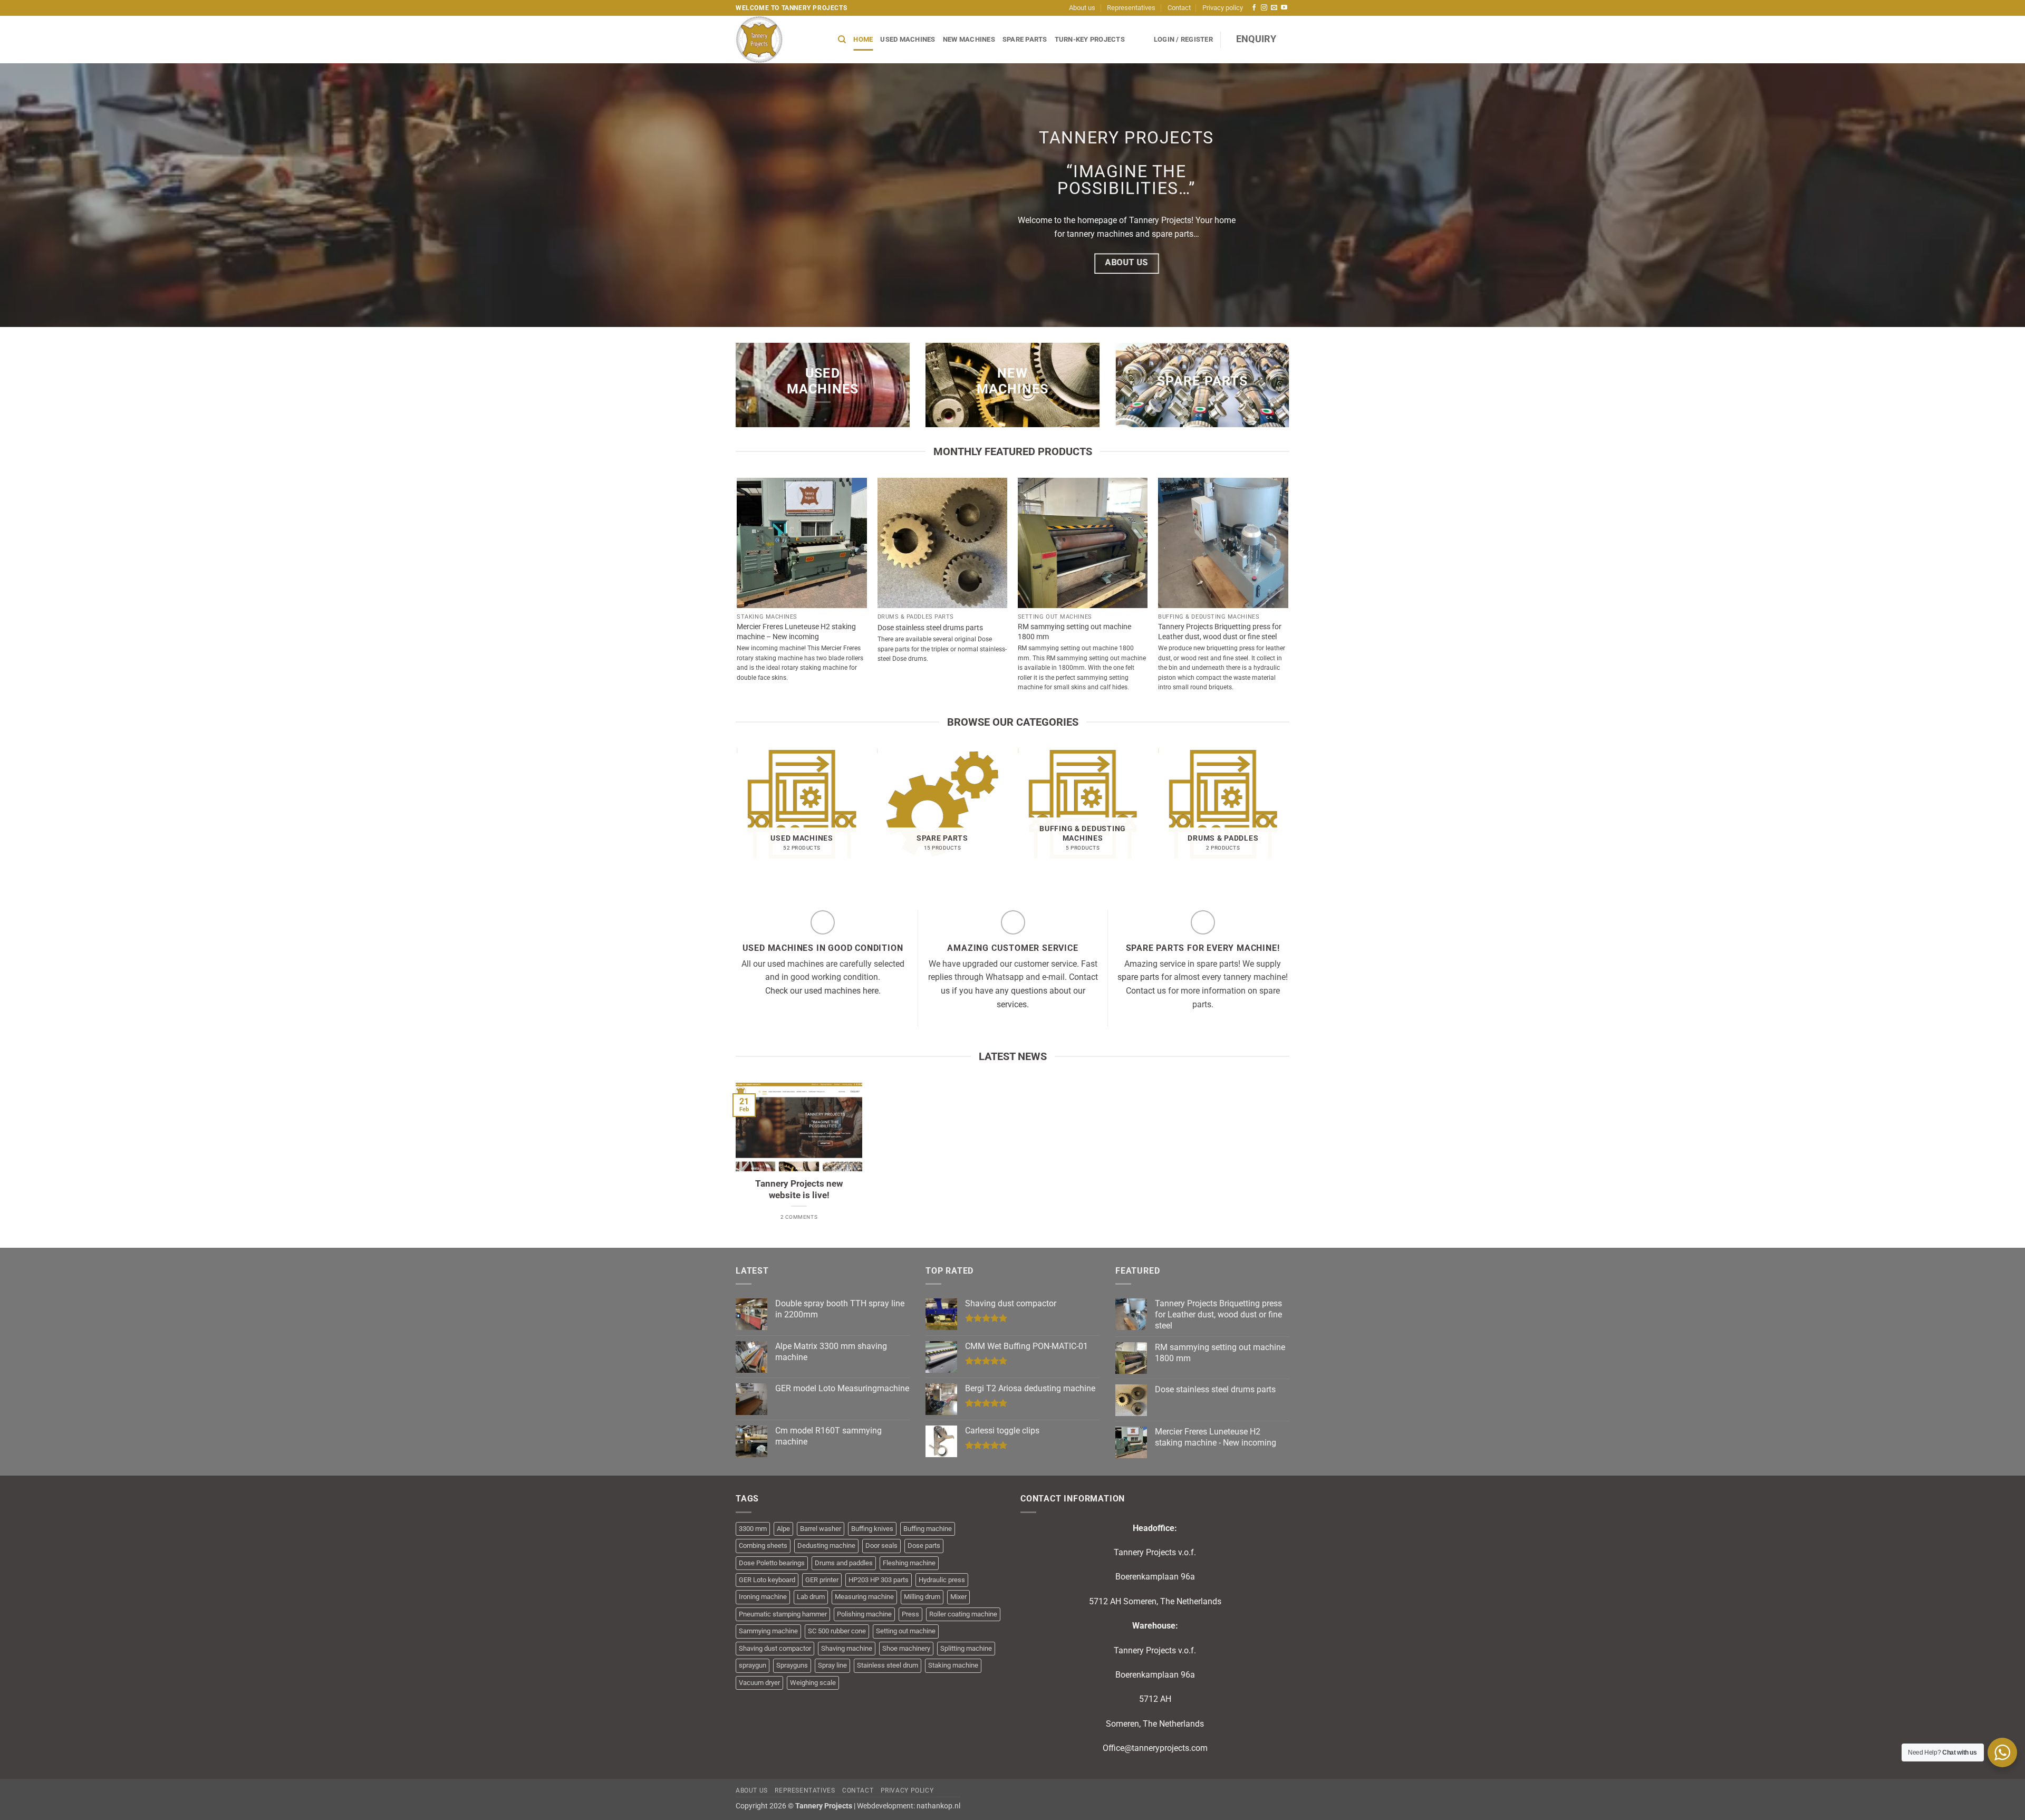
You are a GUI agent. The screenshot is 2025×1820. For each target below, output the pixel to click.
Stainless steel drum (888, 1665)
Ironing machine (763, 1597)
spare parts (1138, 977)
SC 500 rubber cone (837, 1631)
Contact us (1146, 991)
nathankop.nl (938, 1806)
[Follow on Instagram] (1264, 8)
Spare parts (1025, 39)
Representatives (1131, 8)
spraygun (753, 1665)
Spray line (832, 1665)
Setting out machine (906, 1631)
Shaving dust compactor (775, 1648)
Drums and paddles (844, 1563)
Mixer (958, 1597)
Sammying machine (768, 1631)
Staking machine (953, 1665)
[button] (1183, 40)
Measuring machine (864, 1597)
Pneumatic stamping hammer (783, 1614)
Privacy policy (1223, 8)
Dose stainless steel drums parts (930, 628)
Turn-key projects (1090, 39)
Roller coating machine (963, 1614)
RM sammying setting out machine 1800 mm (1074, 632)
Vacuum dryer (759, 1683)
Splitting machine (966, 1648)
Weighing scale (813, 1683)
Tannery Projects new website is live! (799, 1190)
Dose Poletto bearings (772, 1563)
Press (910, 1614)
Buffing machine (928, 1529)
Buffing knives (872, 1529)
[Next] (1288, 817)
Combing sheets (763, 1545)
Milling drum (922, 1597)
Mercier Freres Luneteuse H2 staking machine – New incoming (796, 632)
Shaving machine (847, 1648)
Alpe (783, 1529)
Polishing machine (864, 1614)
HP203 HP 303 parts (879, 1580)
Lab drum (811, 1597)
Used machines (908, 39)
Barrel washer (821, 1529)
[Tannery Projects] (779, 40)
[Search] (842, 40)
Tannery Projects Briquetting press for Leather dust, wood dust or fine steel (1220, 632)
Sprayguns (792, 1665)
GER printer (822, 1580)
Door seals (881, 1545)
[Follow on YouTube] (1284, 8)
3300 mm (753, 1529)
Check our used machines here (822, 991)
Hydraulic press (942, 1580)
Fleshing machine (909, 1563)
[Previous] (738, 817)
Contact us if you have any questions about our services (1019, 990)
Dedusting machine (826, 1545)
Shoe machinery (906, 1648)
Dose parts (924, 1545)
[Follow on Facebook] (1254, 8)
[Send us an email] (1274, 8)
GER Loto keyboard (767, 1580)
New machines (969, 39)
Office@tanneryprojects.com (1155, 1748)
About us (1082, 8)
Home (863, 39)
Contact (1179, 8)
